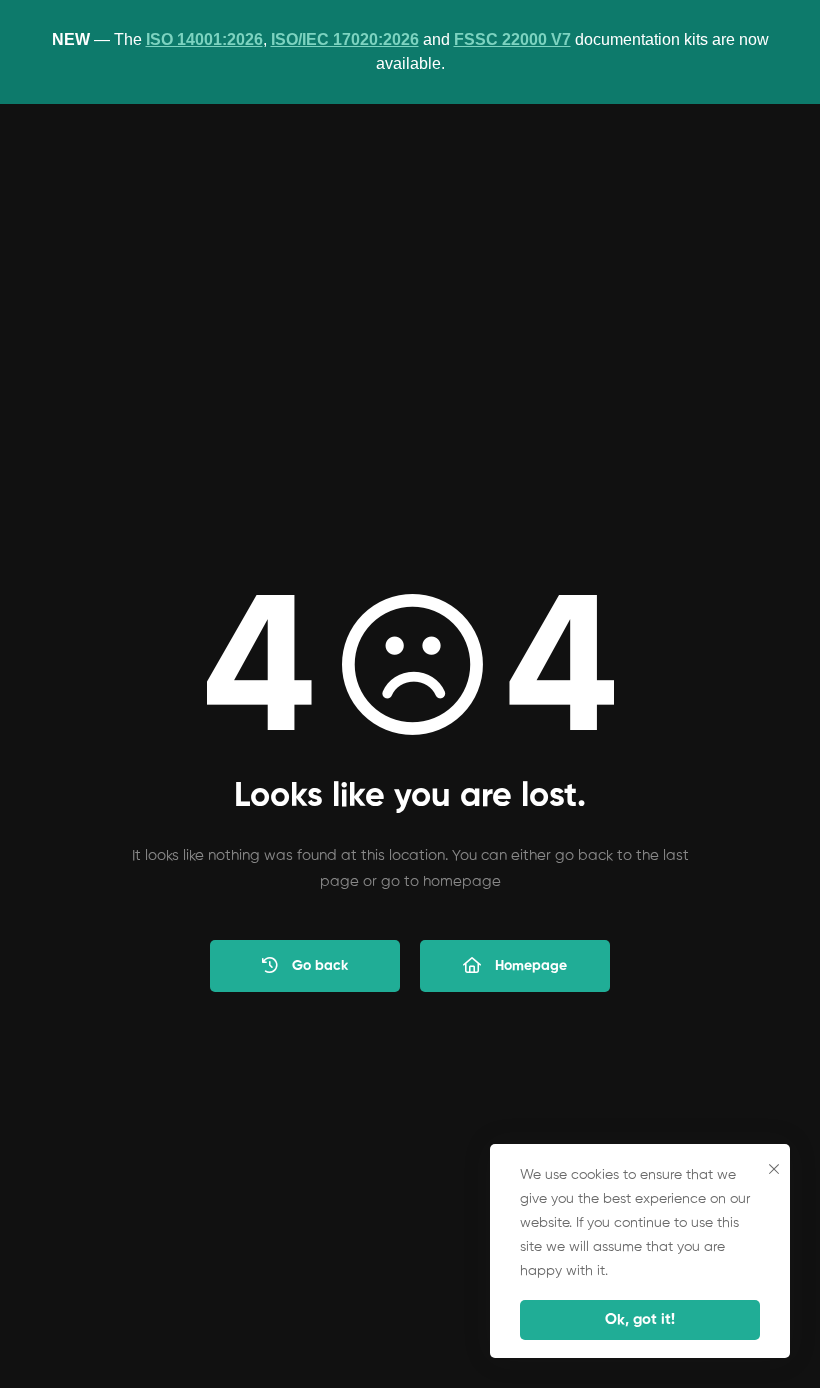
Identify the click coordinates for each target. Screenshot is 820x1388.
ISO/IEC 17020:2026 (345, 39)
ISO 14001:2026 (204, 39)
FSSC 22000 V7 (512, 39)
